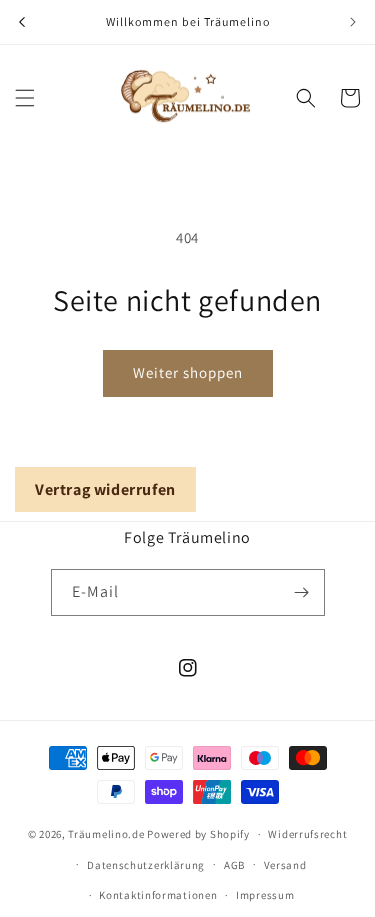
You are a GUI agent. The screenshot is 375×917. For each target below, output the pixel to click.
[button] (25, 98)
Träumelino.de (106, 834)
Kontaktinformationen (158, 895)
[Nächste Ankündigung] (353, 22)
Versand (285, 865)
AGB (234, 865)
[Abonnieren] (302, 592)
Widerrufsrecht (307, 834)
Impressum (265, 895)
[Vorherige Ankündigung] (22, 22)
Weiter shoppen (188, 372)
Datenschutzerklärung (146, 865)
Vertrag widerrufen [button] (105, 489)
